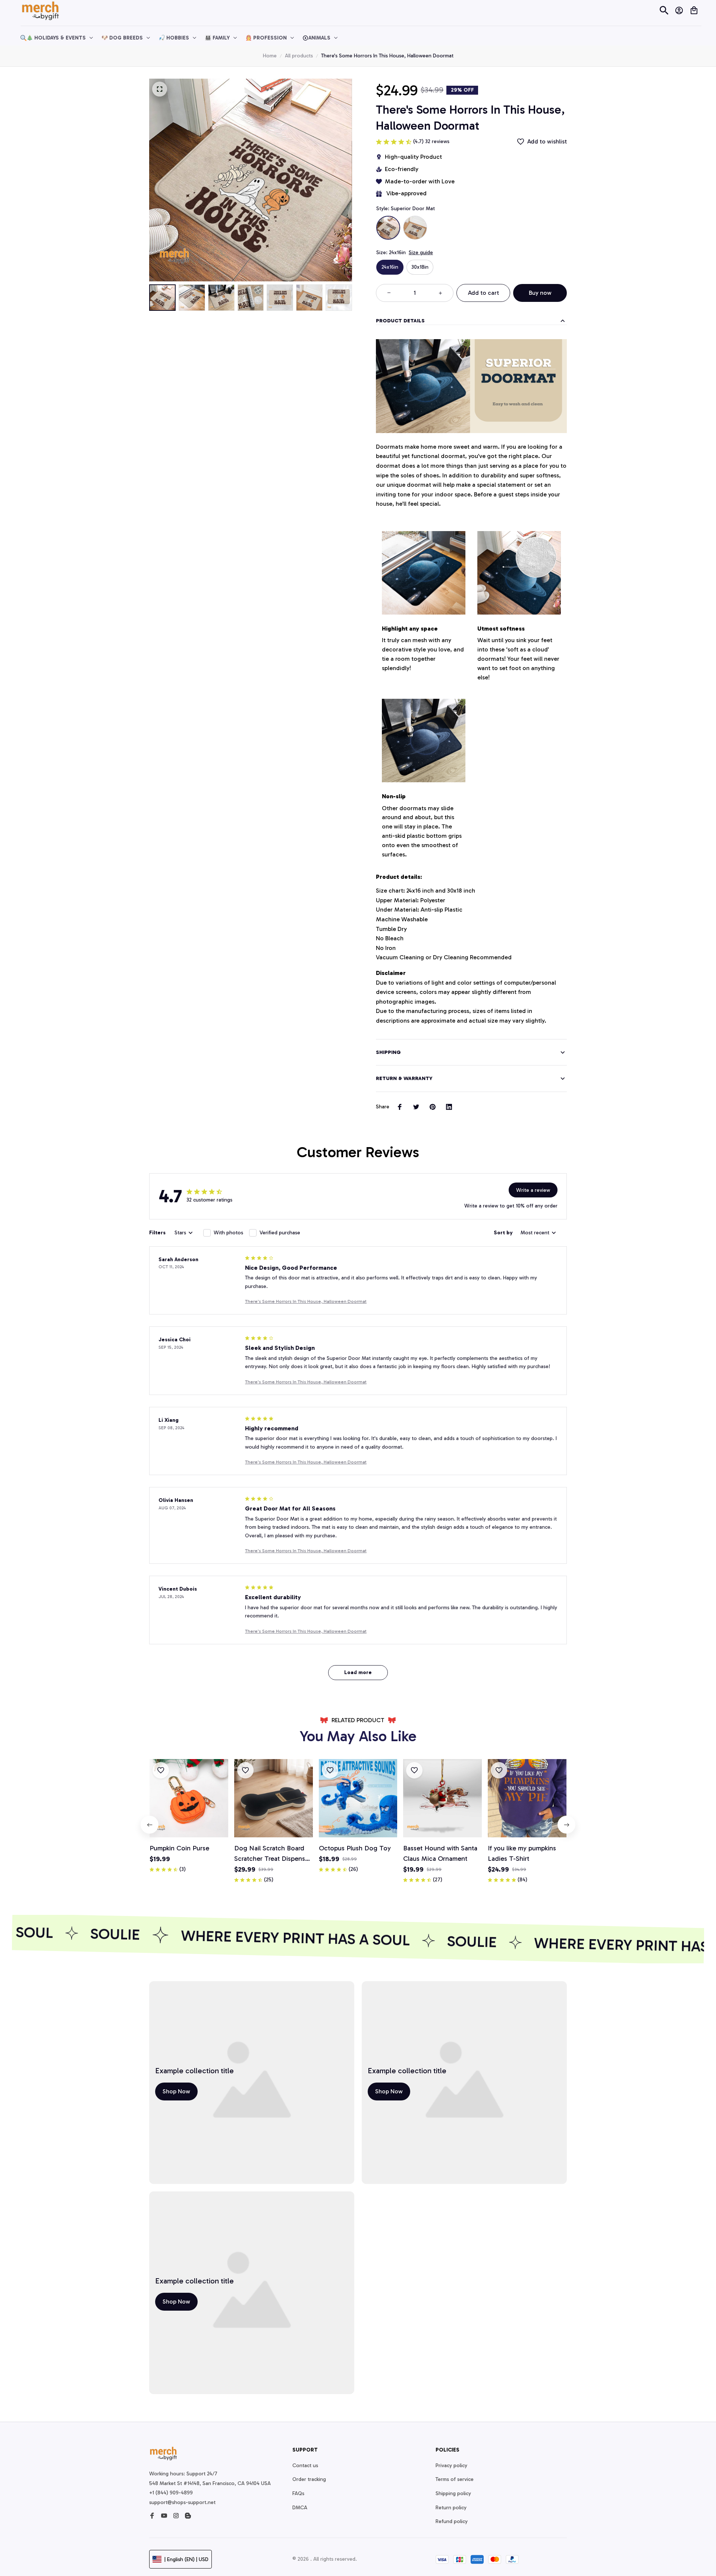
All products (299, 56)
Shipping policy (453, 2493)
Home (270, 56)
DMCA (300, 2508)
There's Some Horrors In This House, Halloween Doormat (306, 1301)
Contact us (305, 2465)
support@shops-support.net (182, 2502)
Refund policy (452, 2521)
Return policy (451, 2508)
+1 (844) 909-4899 (171, 2493)
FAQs (298, 2493)
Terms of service (455, 2479)
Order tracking (309, 2479)
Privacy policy (451, 2465)
